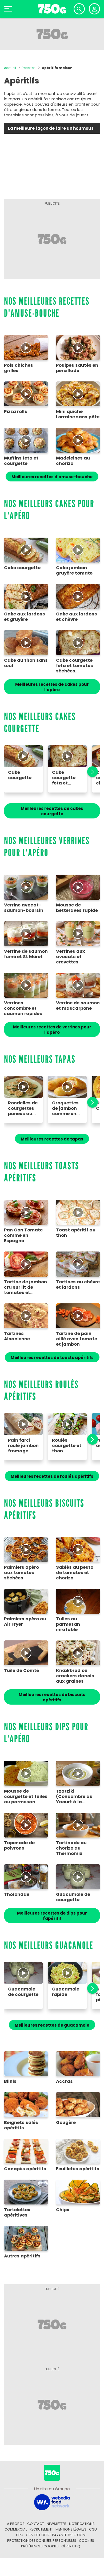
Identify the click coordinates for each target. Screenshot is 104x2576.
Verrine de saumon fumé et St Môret (26, 954)
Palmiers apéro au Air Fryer (25, 1622)
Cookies (87, 2541)
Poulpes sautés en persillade (77, 368)
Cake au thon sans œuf (26, 663)
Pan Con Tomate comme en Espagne (23, 1235)
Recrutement (41, 2529)
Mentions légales (71, 2529)
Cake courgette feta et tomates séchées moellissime (75, 666)
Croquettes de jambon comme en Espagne (65, 1108)
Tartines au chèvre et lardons (78, 1285)
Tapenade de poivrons (19, 1846)
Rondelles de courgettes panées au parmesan (23, 1108)
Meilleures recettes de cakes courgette (52, 811)
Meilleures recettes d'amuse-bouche (52, 477)
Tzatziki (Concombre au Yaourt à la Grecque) (74, 1797)
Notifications (82, 2524)
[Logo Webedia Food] (52, 2502)
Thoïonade (17, 1894)
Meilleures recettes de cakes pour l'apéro (52, 687)
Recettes (29, 68)
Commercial (16, 2529)
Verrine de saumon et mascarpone (78, 1006)
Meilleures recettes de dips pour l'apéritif (52, 1916)
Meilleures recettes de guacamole (52, 2025)
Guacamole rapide (66, 1992)
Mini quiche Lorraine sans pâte (78, 414)
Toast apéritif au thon (76, 1233)
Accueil (10, 68)
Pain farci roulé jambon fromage (23, 1446)
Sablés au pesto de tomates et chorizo (75, 1573)
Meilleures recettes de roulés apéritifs (52, 1476)
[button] (90, 772)
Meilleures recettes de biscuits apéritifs (52, 1697)
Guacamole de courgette (73, 1897)
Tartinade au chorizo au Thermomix (71, 1848)
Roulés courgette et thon (67, 1446)
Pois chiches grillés (19, 368)
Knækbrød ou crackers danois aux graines (75, 1676)
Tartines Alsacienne (17, 1336)
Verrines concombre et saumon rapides (23, 1008)
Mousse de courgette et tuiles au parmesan (26, 1797)
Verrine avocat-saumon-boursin (24, 908)
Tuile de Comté (21, 1671)
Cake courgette (22, 568)
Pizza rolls (16, 412)
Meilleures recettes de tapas (52, 1139)
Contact (36, 2524)
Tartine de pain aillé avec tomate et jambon (77, 1339)
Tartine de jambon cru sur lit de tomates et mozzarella (25, 1287)
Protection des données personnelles (42, 2541)
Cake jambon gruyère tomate (74, 571)
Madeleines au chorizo (73, 461)
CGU (93, 2529)
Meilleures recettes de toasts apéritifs (52, 1358)
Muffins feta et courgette (21, 461)
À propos (16, 2524)
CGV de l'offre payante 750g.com (56, 2535)
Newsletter (57, 2524)
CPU (20, 2535)
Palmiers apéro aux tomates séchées (21, 1573)
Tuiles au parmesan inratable (68, 1624)
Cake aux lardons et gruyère (25, 617)
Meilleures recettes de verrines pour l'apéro (52, 1030)
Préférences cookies (40, 2546)
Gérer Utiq (71, 2546)
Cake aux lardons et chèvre (77, 617)
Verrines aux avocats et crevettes (71, 957)
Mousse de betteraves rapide (77, 908)
